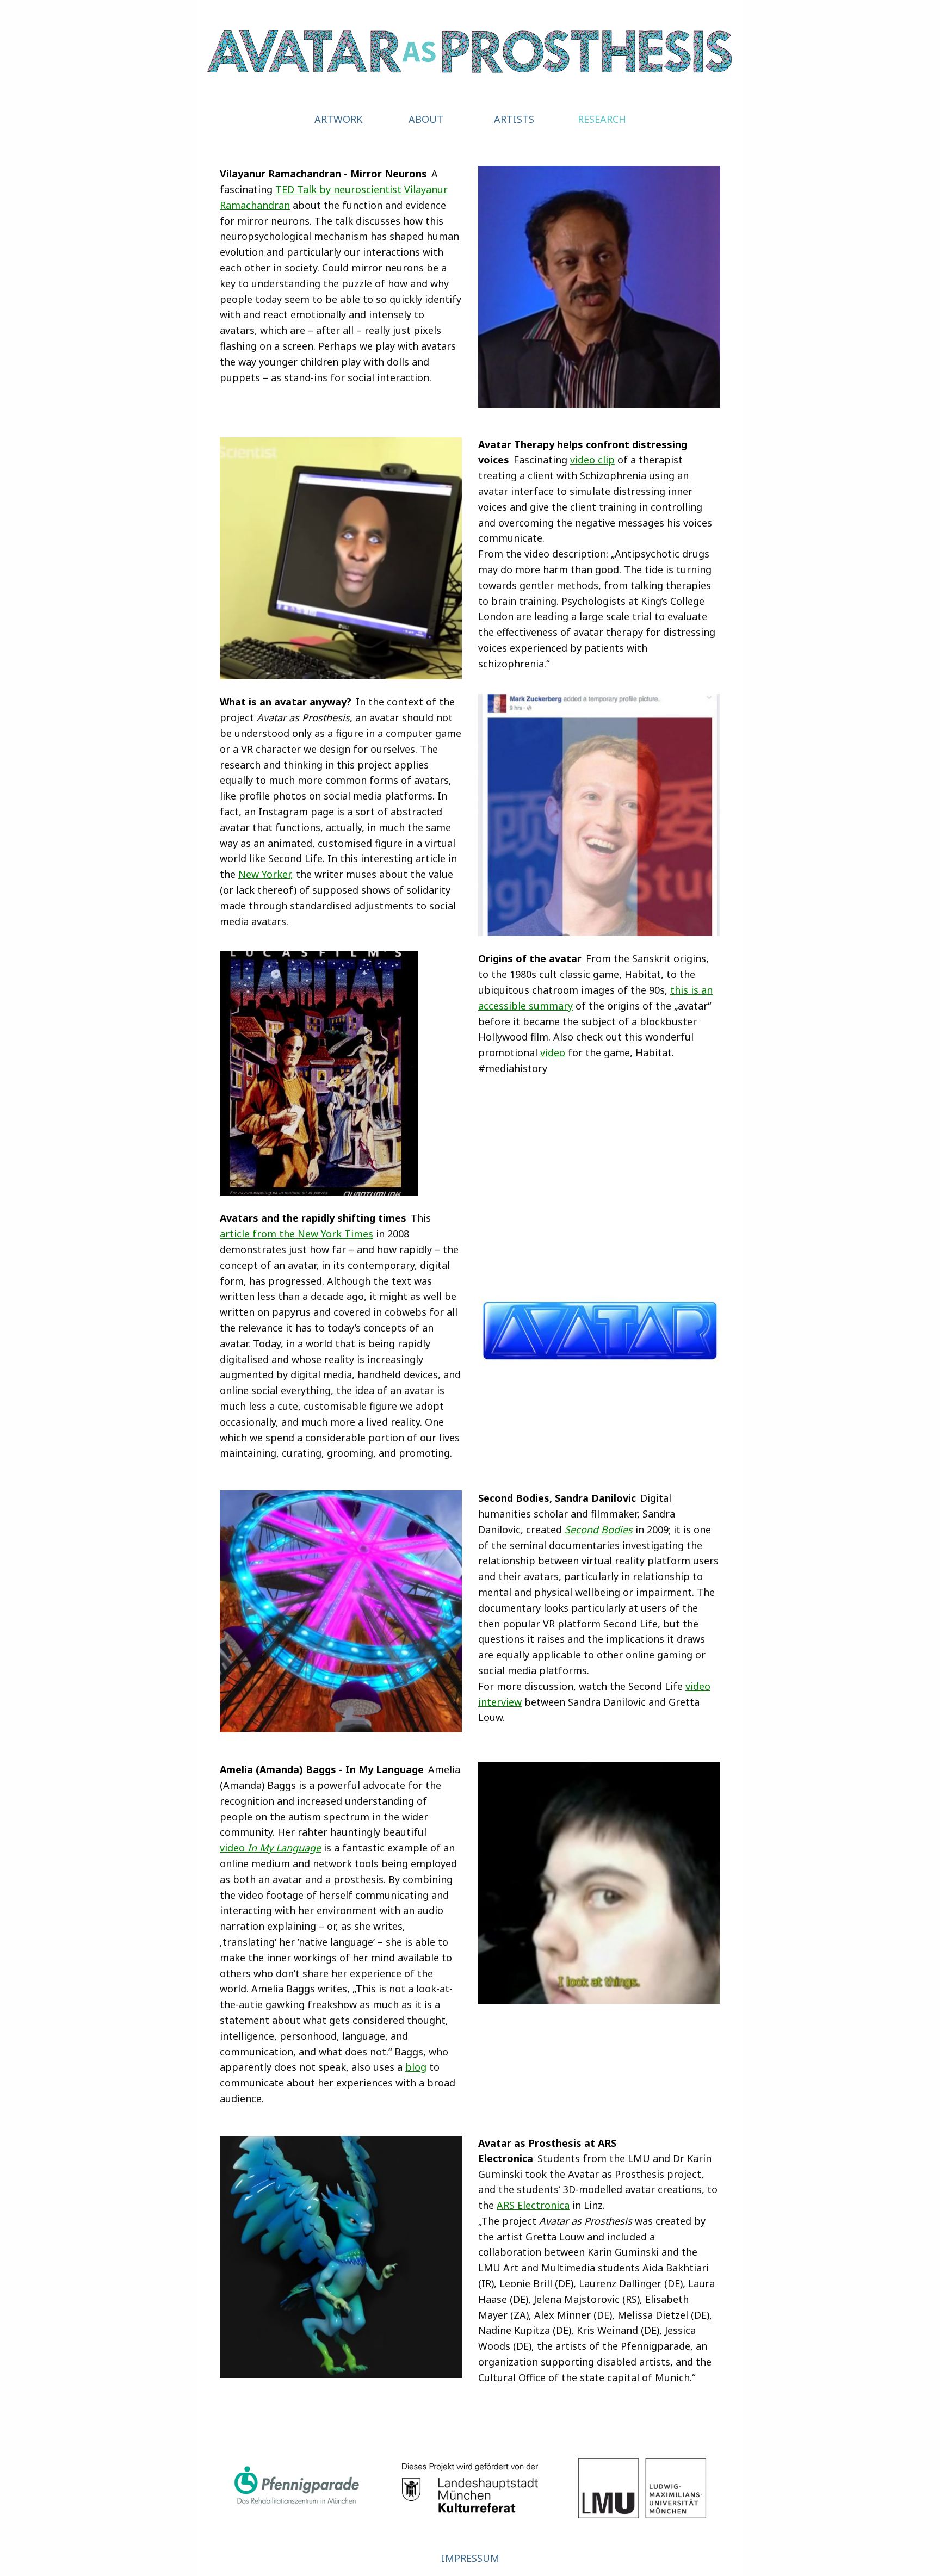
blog (416, 2067)
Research (602, 119)
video (553, 1052)
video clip (592, 460)
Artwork (338, 119)
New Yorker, (266, 874)
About (426, 119)
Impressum (470, 2558)
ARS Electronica (533, 2205)
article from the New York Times (296, 1234)
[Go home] (470, 49)
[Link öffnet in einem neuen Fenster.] (298, 2488)
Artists (514, 119)
